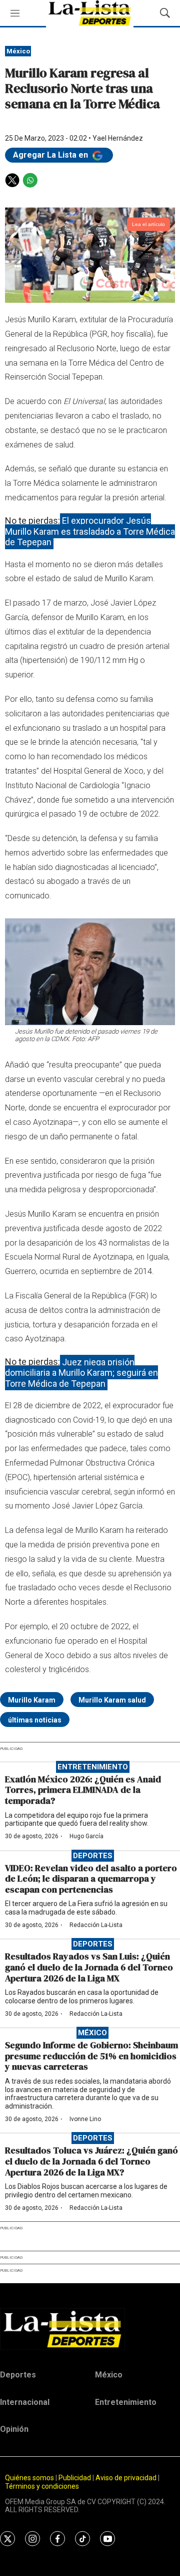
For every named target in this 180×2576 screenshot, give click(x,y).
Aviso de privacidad (126, 2478)
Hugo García (86, 1836)
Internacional (25, 2402)
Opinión (14, 2429)
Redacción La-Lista (96, 1925)
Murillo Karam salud (112, 1700)
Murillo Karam (32, 1700)
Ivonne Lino (85, 2119)
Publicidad (75, 2478)
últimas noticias (35, 1720)
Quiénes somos (29, 2478)
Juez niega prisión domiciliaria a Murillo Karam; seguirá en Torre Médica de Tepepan (81, 1372)
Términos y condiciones (42, 2486)
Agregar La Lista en (51, 155)
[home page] (90, 2329)
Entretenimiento (93, 1767)
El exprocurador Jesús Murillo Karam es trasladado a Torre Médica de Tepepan (90, 531)
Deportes (93, 1856)
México (18, 51)
